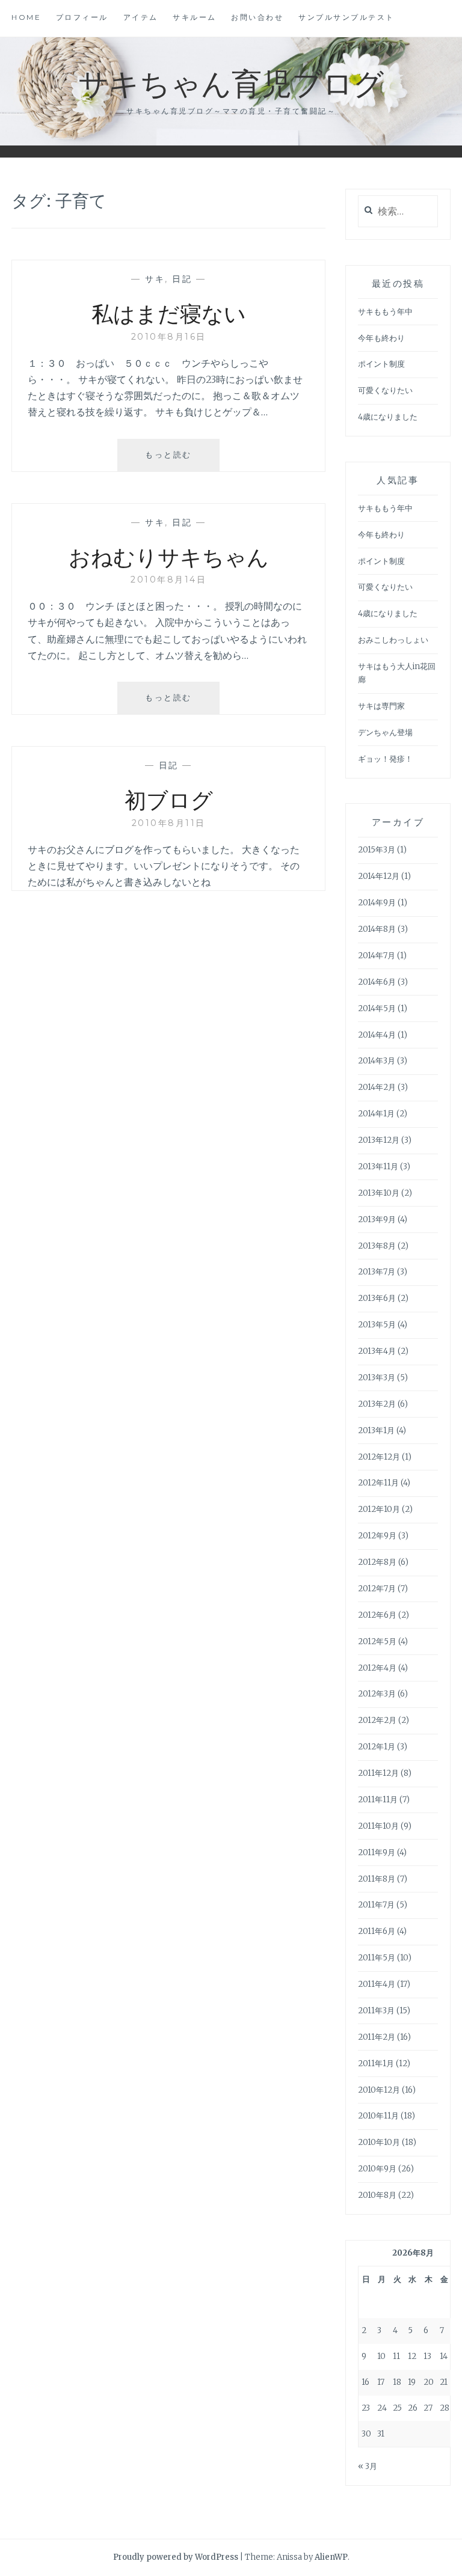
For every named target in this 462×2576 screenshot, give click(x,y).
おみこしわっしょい (393, 640)
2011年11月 (378, 1800)
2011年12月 (378, 1773)
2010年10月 (379, 2142)
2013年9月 (377, 1219)
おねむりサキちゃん (169, 556)
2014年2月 (377, 1087)
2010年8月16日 (169, 337)
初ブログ (169, 799)
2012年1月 (377, 1747)
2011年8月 (377, 1879)
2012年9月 (377, 1536)
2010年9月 (377, 2169)
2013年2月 (377, 1404)
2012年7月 (377, 1589)
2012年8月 (377, 1562)
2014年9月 (377, 903)
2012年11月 (378, 1483)
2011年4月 (377, 1984)
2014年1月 (376, 1114)
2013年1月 (376, 1430)
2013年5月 (377, 1325)
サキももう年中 (385, 312)
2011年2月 (377, 2037)
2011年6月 (377, 1931)
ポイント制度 (381, 364)
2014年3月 (377, 1061)
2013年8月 (377, 1246)
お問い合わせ (257, 17)
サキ (155, 279)
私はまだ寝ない (169, 313)
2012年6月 (377, 1615)
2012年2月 (377, 1720)
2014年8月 (377, 929)
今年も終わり (381, 338)
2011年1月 (376, 2064)
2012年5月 (377, 1641)
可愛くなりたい (385, 390)
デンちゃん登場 (385, 733)
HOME (26, 17)
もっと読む (173, 460)
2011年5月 (377, 1958)
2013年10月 (379, 1193)
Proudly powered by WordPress (176, 2557)
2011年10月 (378, 1826)
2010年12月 (379, 2090)
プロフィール (82, 17)
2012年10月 (379, 1509)
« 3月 (368, 2466)
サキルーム (195, 17)
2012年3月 (377, 1694)
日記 (182, 279)
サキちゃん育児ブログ (231, 82)
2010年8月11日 (169, 823)
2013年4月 (377, 1351)
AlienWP (331, 2557)
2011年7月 (376, 1905)
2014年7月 (377, 956)
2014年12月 (379, 876)
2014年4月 (377, 1035)
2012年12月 (379, 1457)
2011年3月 (376, 2011)
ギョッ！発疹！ (385, 759)
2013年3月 (377, 1378)
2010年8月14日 (168, 580)
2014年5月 (377, 1008)
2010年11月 (378, 2116)
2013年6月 (377, 1298)
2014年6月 (377, 982)
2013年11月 (378, 1167)
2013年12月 (379, 1140)
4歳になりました (388, 417)
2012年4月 (377, 1668)
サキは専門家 (381, 706)
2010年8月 (377, 2195)
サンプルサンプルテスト (346, 17)
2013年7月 (377, 1272)
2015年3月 (377, 850)
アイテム (141, 17)
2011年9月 (377, 1852)
